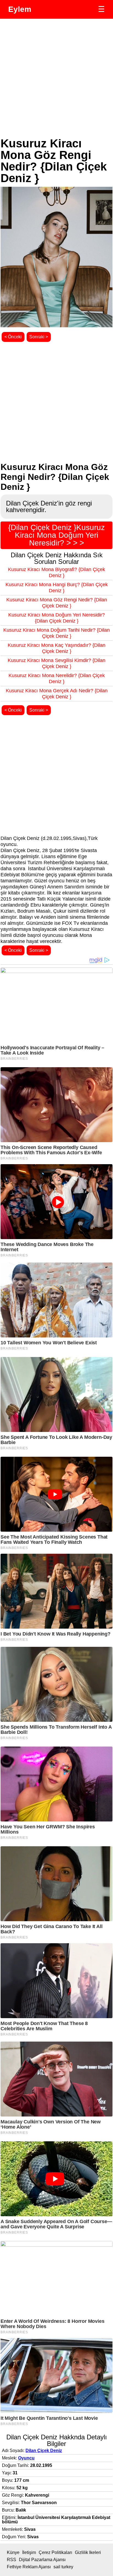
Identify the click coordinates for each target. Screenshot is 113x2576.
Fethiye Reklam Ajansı (29, 2567)
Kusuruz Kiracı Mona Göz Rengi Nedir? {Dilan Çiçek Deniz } (57, 603)
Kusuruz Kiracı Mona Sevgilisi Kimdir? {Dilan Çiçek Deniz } (56, 663)
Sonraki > (39, 337)
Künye (13, 2552)
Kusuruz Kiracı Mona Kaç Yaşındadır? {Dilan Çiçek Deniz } (56, 648)
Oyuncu (26, 2458)
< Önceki (13, 337)
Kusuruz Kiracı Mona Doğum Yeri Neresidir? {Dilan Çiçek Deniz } (56, 618)
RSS (12, 2560)
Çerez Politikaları (55, 2552)
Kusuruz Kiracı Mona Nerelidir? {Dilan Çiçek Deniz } (57, 679)
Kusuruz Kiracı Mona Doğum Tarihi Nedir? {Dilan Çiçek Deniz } (56, 633)
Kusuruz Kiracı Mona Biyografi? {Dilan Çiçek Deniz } (56, 572)
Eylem (20, 9)
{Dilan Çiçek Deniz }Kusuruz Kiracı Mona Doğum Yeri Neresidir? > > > (56, 535)
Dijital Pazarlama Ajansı (42, 2560)
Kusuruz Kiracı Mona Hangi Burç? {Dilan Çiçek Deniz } (57, 588)
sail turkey (63, 2567)
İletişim (29, 2552)
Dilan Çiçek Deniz (44, 2451)
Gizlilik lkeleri (88, 2552)
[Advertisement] (56, 78)
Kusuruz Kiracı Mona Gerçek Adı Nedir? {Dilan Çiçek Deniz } (57, 694)
